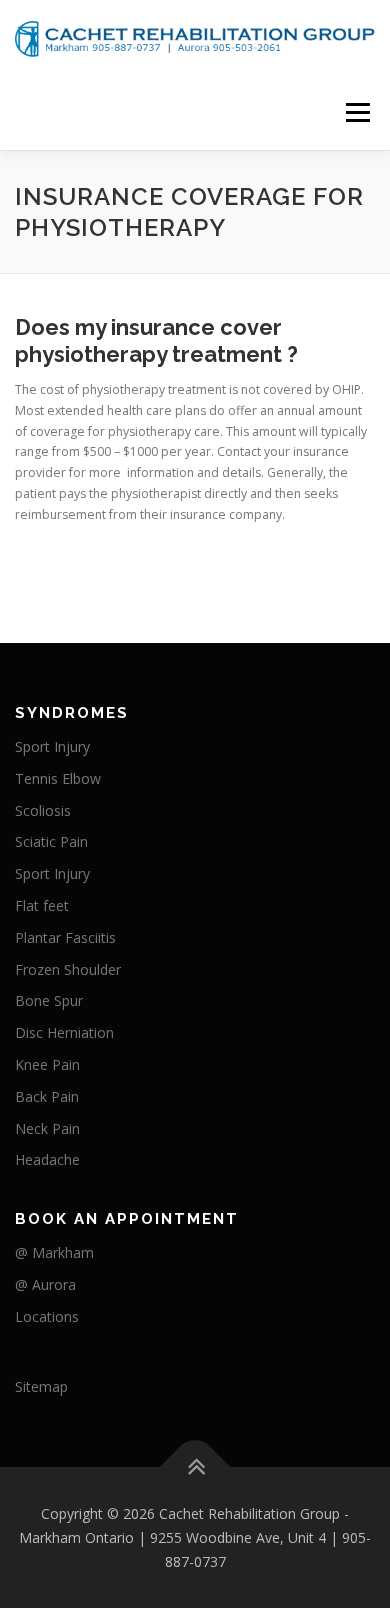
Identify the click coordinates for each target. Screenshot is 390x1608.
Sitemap (41, 1386)
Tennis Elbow (58, 778)
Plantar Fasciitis (65, 937)
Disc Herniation (64, 1032)
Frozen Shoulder (68, 969)
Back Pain (47, 1096)
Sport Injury (52, 746)
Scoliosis (43, 810)
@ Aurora (45, 1284)
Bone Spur (49, 1000)
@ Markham (54, 1252)
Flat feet (42, 905)
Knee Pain (47, 1064)
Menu (356, 112)
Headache (47, 1159)
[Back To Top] (195, 1467)
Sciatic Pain (51, 841)
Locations (47, 1316)
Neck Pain (47, 1128)
